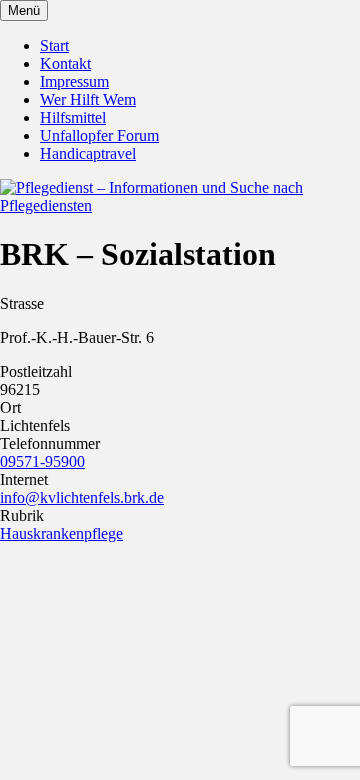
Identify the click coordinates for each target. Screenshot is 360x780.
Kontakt (65, 63)
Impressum (74, 81)
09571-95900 (42, 461)
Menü (24, 10)
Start (54, 45)
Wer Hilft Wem (88, 99)
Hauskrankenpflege (61, 533)
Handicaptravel (88, 153)
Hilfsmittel (73, 117)
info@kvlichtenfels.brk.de (82, 497)
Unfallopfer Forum (99, 135)
